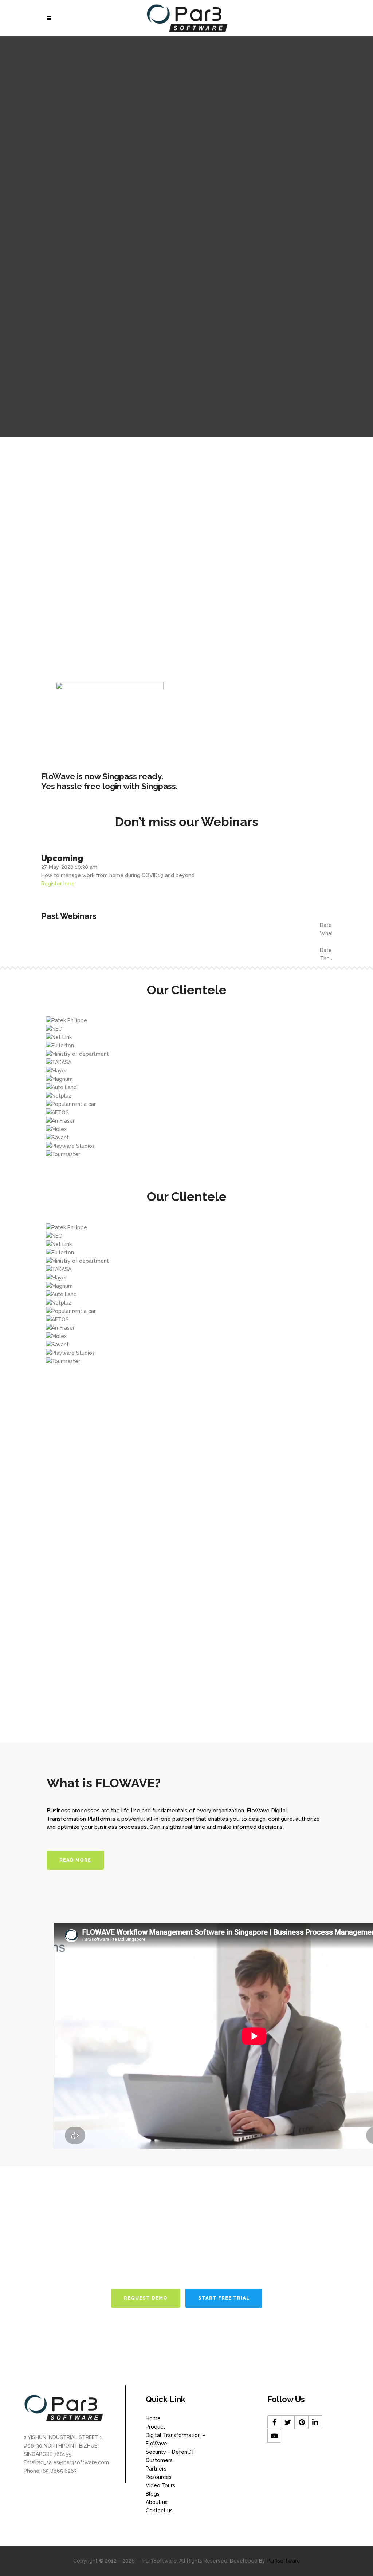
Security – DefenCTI (171, 2452)
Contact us (159, 2511)
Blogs (153, 2494)
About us (157, 2502)
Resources (159, 2477)
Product (156, 2427)
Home (153, 2418)
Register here (58, 884)
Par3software (283, 2561)
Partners (156, 2469)
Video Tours (160, 2485)
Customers (159, 2460)
